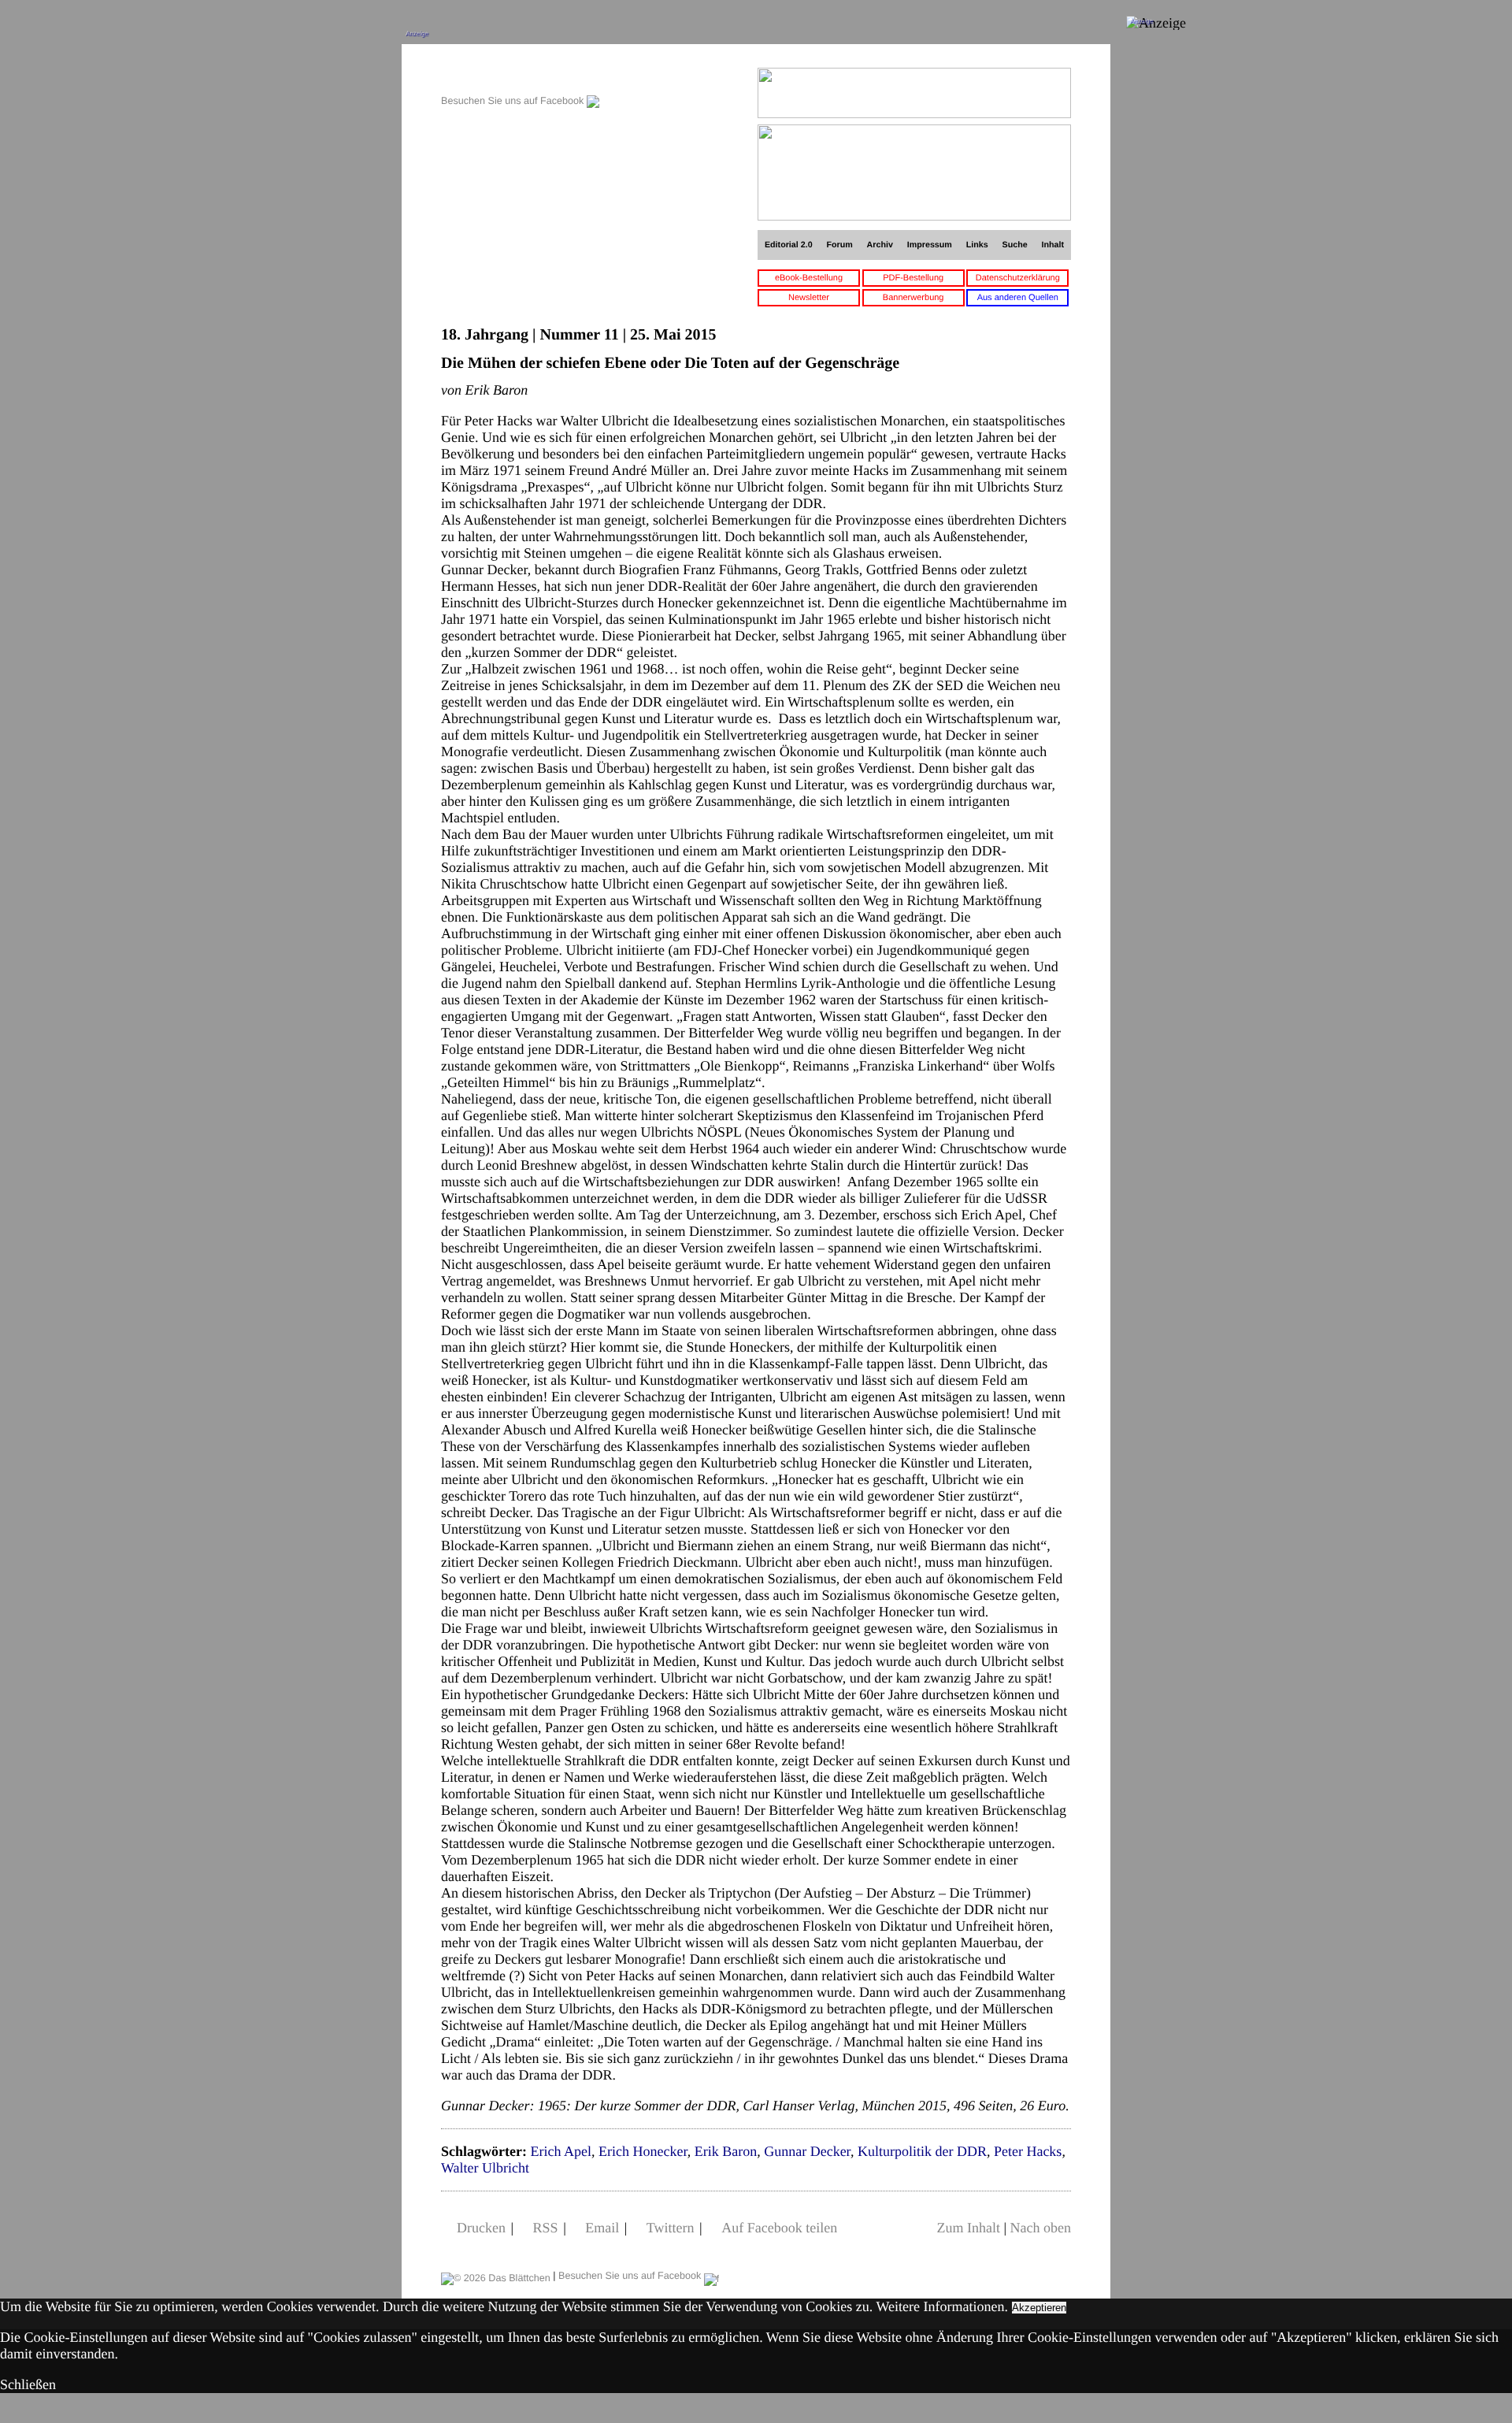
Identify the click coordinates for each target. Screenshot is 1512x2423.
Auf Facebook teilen (779, 2228)
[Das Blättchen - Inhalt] (520, 76)
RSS (546, 2228)
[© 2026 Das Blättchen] (496, 2276)
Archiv (880, 245)
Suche (1015, 245)
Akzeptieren (1039, 2308)
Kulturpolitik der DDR (922, 2151)
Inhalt (1053, 245)
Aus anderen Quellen (1018, 298)
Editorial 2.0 (789, 245)
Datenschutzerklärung (1018, 278)
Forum (839, 245)
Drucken (481, 2228)
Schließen (28, 2384)
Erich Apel (560, 2151)
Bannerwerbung (913, 298)
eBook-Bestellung (809, 278)
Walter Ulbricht (485, 2168)
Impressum (930, 245)
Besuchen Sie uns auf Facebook (514, 101)
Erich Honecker (643, 2151)
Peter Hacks (1028, 2151)
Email (602, 2228)
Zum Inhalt (968, 2228)
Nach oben (1041, 2228)
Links (977, 245)
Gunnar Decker (807, 2151)
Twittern (671, 2228)
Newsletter (809, 298)
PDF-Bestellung (913, 278)
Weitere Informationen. (942, 2306)
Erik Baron (726, 2151)
